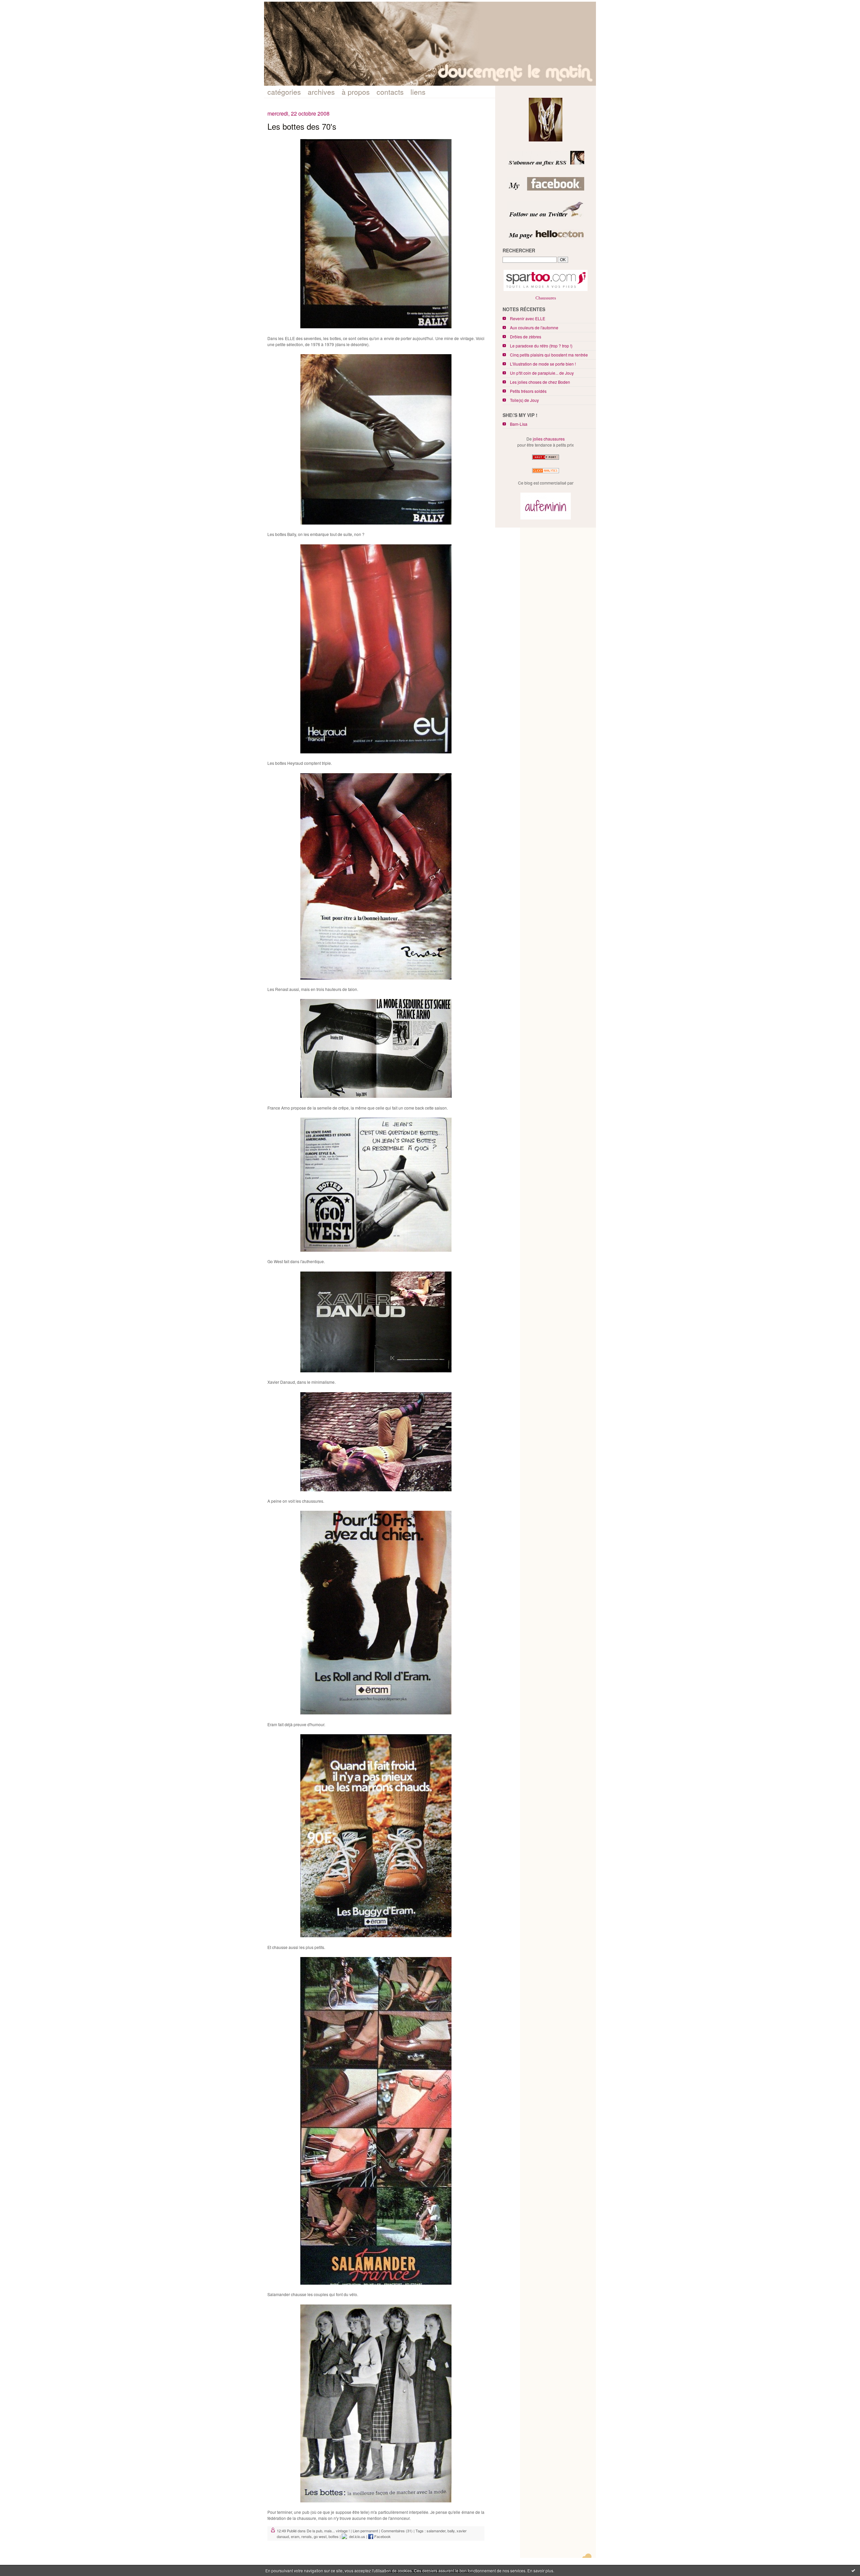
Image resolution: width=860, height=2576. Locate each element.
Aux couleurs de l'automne (534, 327)
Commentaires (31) (397, 2531)
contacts (390, 92)
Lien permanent (365, 2531)
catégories (284, 92)
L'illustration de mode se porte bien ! (543, 364)
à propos (356, 92)
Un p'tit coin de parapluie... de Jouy (542, 373)
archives (321, 92)
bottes (334, 2536)
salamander (436, 2531)
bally (451, 2531)
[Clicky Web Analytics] (546, 473)
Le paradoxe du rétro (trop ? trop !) (541, 346)
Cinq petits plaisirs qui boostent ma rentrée (549, 355)
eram (295, 2536)
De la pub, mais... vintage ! (328, 2531)
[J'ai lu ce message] (853, 2570)
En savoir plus (540, 2570)
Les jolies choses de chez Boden (540, 382)
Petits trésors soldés (528, 391)
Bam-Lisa (519, 424)
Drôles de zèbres (526, 337)
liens (418, 92)
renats (307, 2536)
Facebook (382, 2536)
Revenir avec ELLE (528, 318)
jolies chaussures (549, 439)
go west (320, 2536)
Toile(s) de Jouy (524, 400)
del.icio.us (356, 2536)
